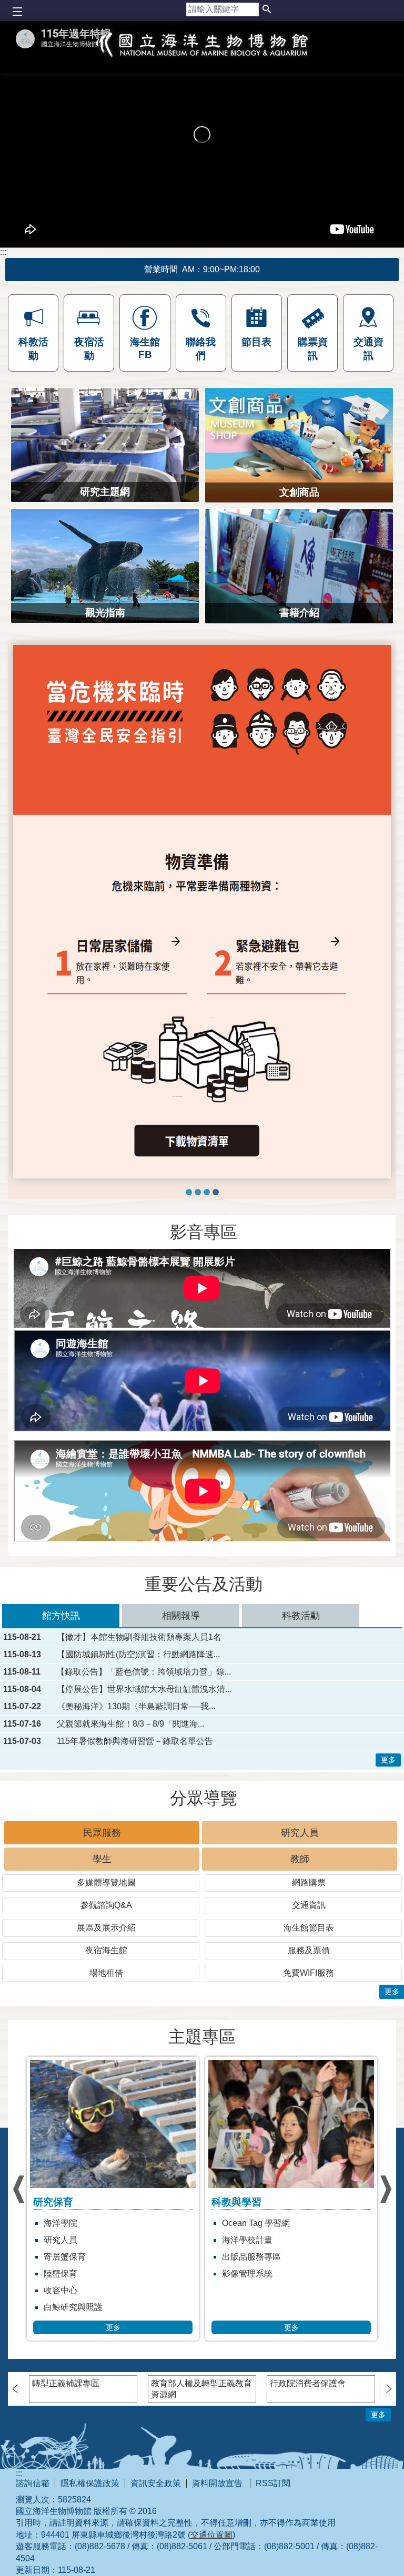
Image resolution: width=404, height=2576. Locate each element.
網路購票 (309, 1882)
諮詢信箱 (33, 2483)
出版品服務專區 (73, 2257)
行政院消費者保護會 (308, 2383)
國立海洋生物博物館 (202, 56)
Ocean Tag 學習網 (78, 2223)
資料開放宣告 (218, 2483)
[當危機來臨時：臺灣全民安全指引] (216, 1192)
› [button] (18, 2189)
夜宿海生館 (106, 1950)
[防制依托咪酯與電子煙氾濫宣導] (198, 1192)
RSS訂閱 (273, 2483)
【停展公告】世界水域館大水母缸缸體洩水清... (144, 1689)
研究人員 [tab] (300, 1833)
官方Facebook (249, 2274)
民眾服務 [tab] (102, 1833)
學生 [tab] (102, 1859)
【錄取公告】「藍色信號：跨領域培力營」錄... (144, 1672)
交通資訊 (309, 1905)
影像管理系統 (69, 2274)
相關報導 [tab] (181, 1616)
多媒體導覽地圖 (106, 1882)
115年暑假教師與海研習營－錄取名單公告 (135, 1741)
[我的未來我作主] (189, 1192)
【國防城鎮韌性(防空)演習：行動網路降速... (138, 1655)
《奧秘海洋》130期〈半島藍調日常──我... (136, 1707)
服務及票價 (309, 1950)
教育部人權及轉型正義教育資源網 (201, 2389)
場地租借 (106, 1973)
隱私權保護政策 (90, 2483)
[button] (267, 10)
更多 (388, 1760)
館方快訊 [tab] (61, 1616)
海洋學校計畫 (69, 2240)
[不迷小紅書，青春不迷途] (207, 1192)
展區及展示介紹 (106, 1928)
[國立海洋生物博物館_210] (202, 912)
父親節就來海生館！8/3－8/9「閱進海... (130, 1724)
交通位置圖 (211, 2535)
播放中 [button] (30, 654)
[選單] (17, 12)
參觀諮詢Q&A (106, 1905)
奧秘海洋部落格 (251, 2223)
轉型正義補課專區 (66, 2383)
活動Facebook (249, 2257)
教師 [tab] (300, 1859)
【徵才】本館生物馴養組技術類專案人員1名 (139, 1637)
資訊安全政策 (156, 2483)
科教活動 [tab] (301, 1616)
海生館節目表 (309, 1928)
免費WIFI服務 (309, 1973)
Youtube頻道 (246, 2240)
